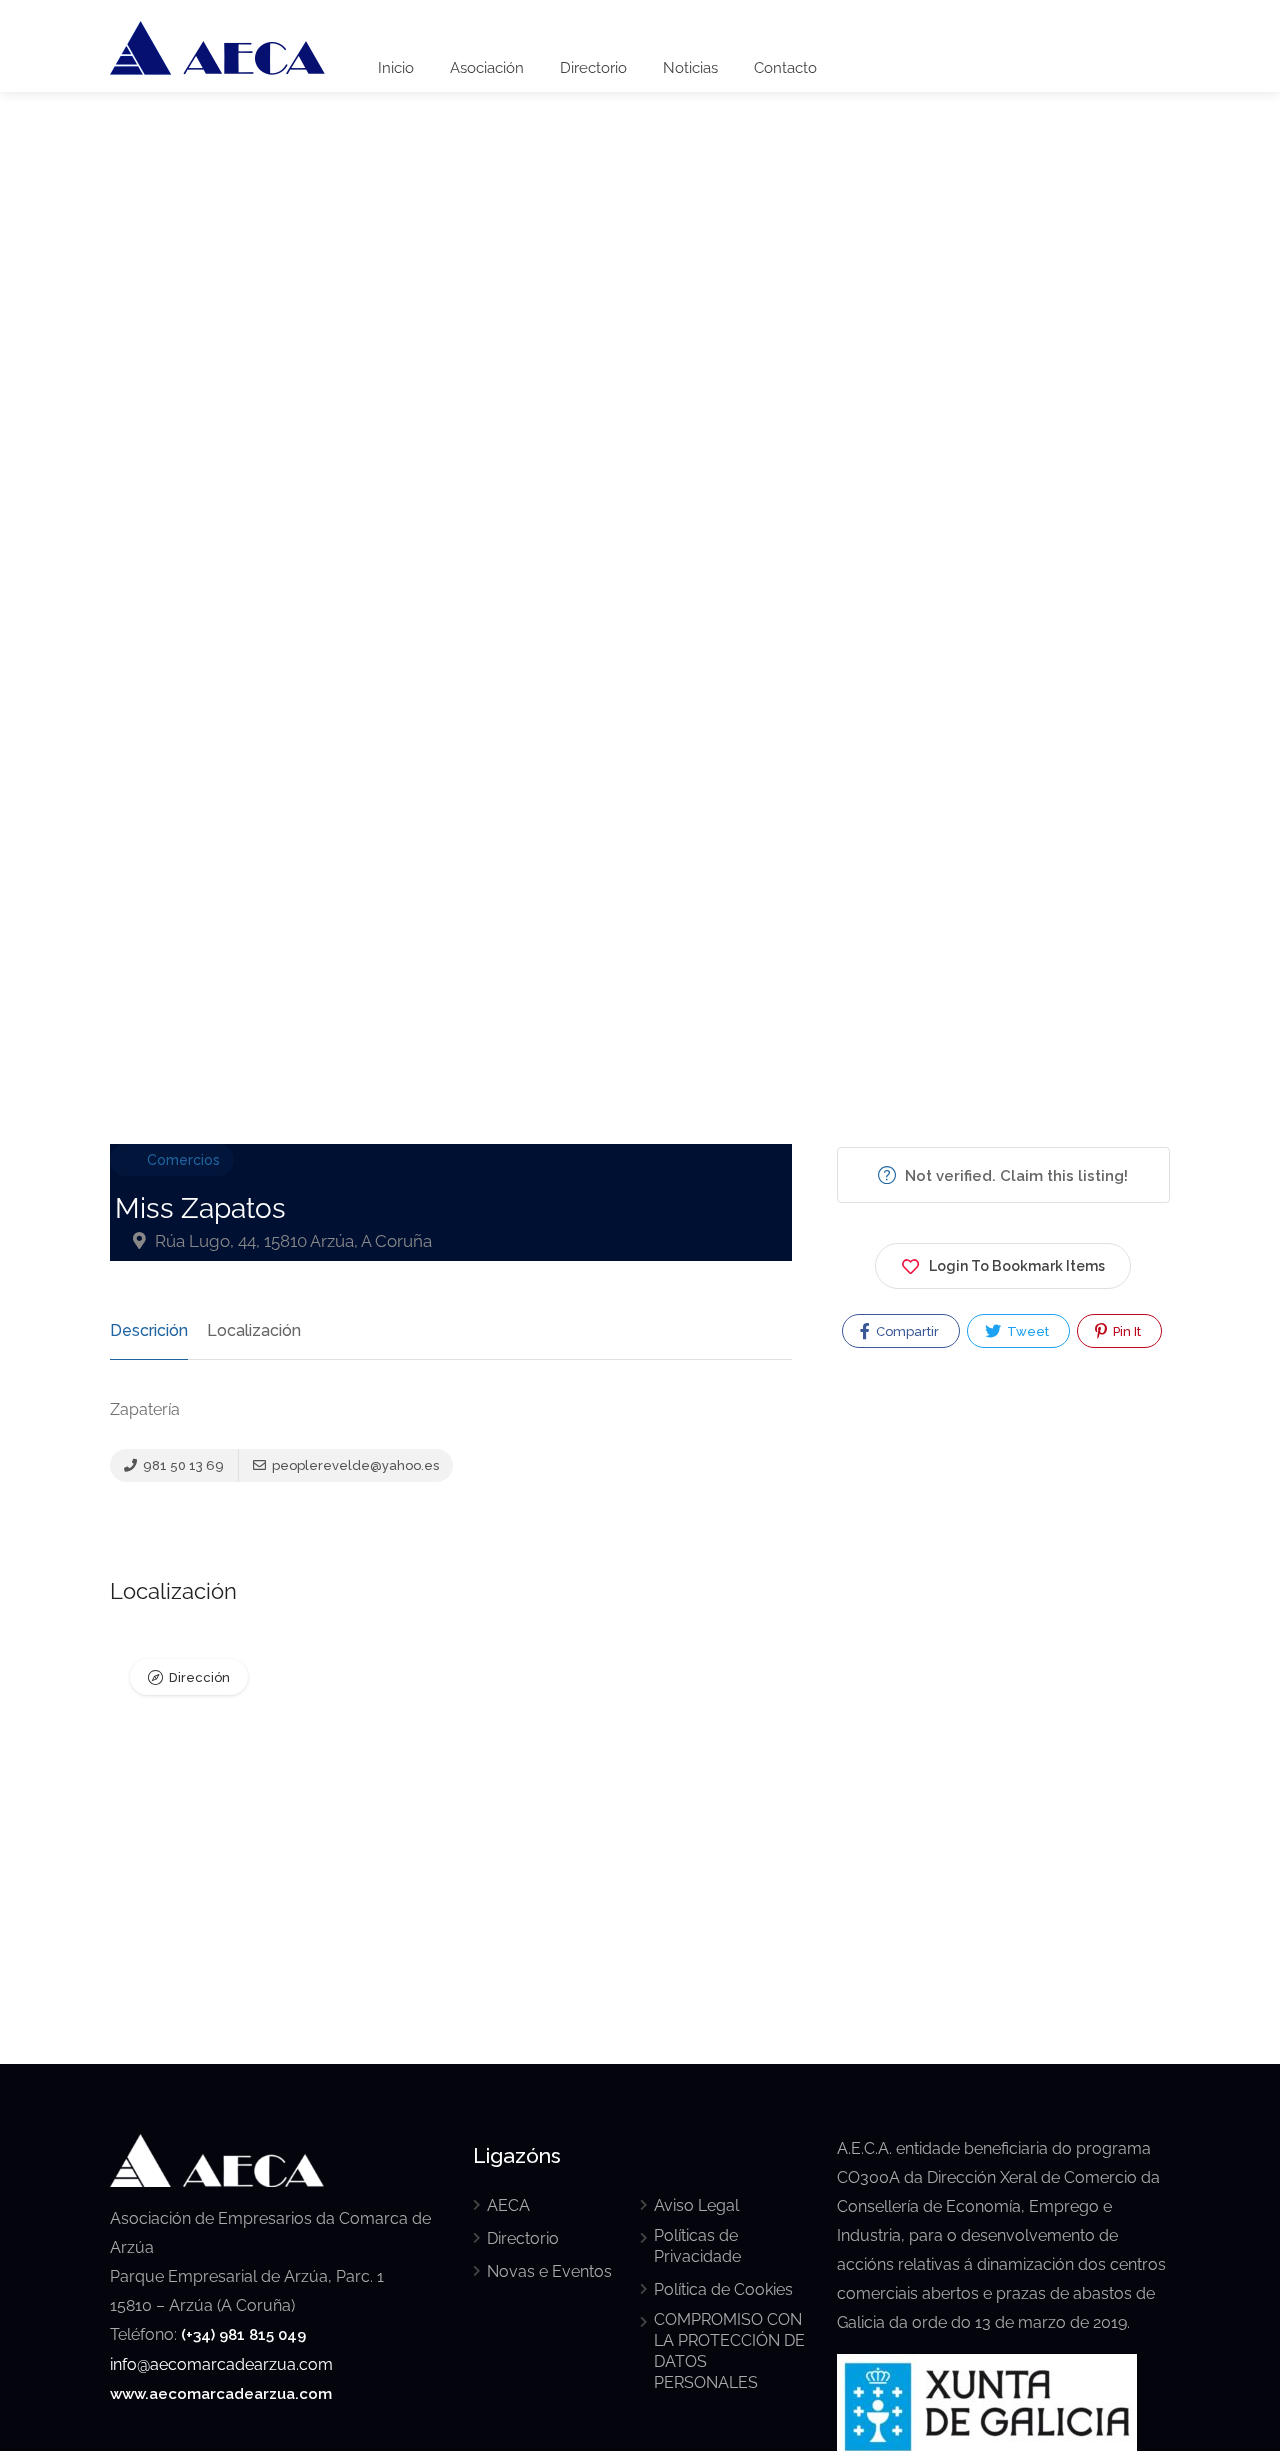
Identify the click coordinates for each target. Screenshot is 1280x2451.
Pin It (1125, 1331)
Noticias (690, 68)
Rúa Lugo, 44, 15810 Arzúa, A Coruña (291, 1241)
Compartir (906, 1331)
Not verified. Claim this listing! (1014, 1176)
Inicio (396, 68)
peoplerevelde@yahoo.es (354, 1465)
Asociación (487, 68)
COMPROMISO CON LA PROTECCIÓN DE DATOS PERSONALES (729, 2351)
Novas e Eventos (549, 2271)
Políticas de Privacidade (697, 2246)
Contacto (785, 68)
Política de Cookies (723, 2289)
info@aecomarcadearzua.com (221, 2364)
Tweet (1026, 1331)
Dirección (199, 1677)
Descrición (149, 1330)
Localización (254, 1330)
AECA (508, 2205)
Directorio (593, 68)
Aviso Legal (696, 2205)
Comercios (183, 1160)
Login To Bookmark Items (1017, 1266)
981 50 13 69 (182, 1465)
